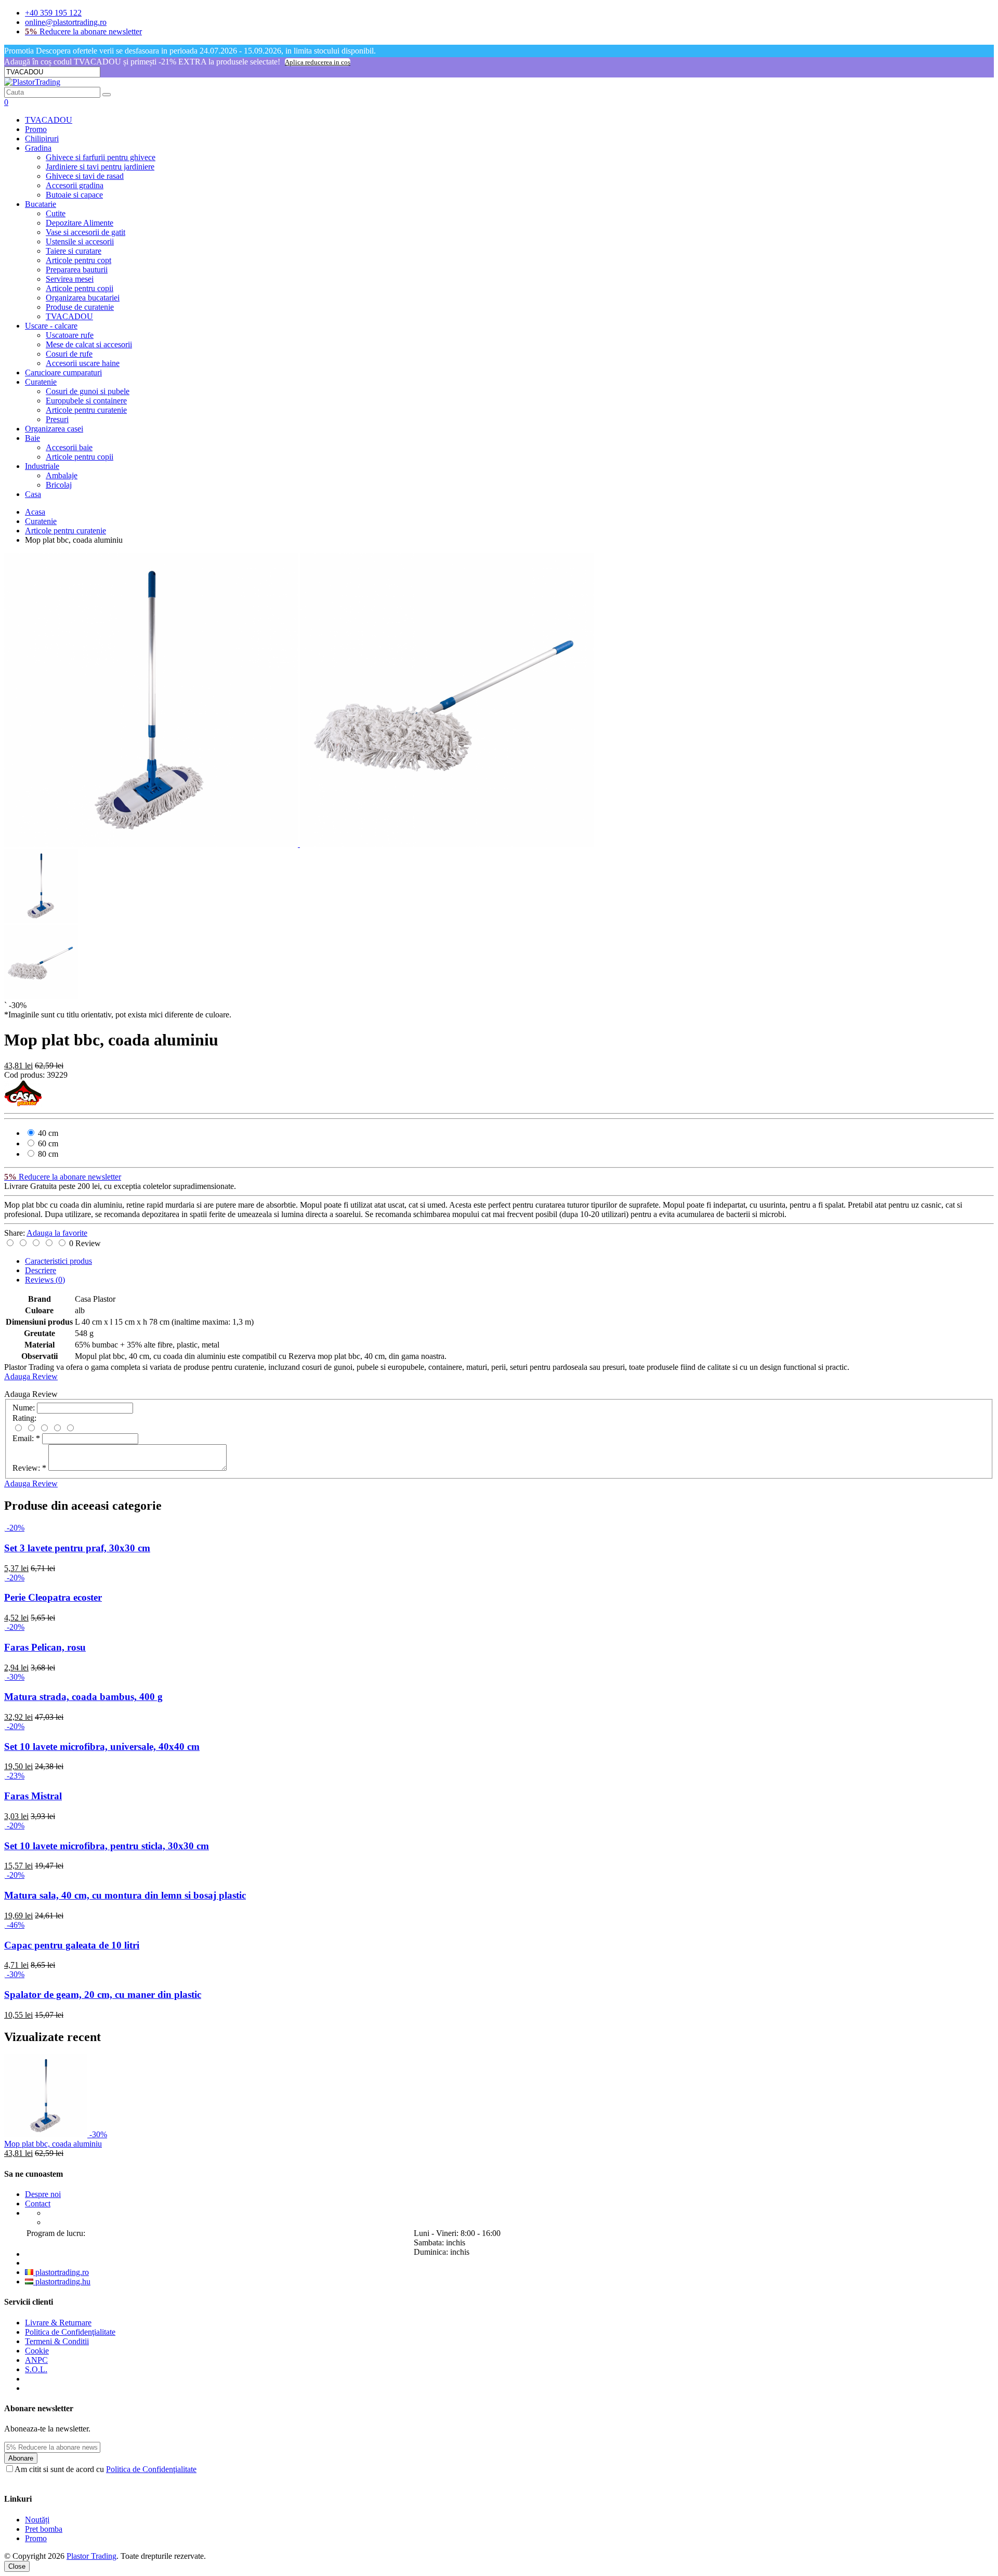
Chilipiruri (42, 139)
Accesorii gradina (75, 185)
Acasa (35, 512)
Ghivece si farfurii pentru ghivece (101, 157)
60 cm (47, 1143)
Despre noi (43, 2194)
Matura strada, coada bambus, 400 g (83, 1697)
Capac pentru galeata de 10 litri (72, 1945)
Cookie (37, 2351)
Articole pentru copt (78, 260)
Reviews (45, 1280)
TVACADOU (49, 120)
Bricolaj (59, 485)
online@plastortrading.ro (66, 22)
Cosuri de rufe (69, 354)
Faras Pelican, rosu (45, 1647)
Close (17, 2566)
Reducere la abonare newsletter (83, 31)
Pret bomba (44, 2529)
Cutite (56, 213)
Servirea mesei (70, 279)
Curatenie (41, 382)
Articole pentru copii (80, 288)
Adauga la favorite (57, 1233)
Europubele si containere (86, 401)
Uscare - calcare (51, 326)
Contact (38, 2204)
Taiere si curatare (74, 251)
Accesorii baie (69, 447)
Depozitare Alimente (80, 223)
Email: (26, 1438)
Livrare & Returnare (58, 2323)
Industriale (42, 466)
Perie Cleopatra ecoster (53, 1597)
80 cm (47, 1154)
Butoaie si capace (74, 195)
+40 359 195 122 (53, 13)
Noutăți (37, 2520)
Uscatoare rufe (70, 335)
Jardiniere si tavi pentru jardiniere (100, 167)
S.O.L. (36, 2369)
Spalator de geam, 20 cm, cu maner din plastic (103, 1995)
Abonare (21, 2458)
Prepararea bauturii (77, 270)
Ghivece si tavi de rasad (85, 176)
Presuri (57, 419)
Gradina (38, 148)
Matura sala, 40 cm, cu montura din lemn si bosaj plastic (125, 1895)
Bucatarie (41, 204)
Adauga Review (31, 1376)
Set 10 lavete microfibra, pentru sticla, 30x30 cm (107, 1846)
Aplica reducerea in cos (318, 62)
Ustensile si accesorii (80, 241)
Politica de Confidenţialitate (70, 2332)
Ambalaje (62, 475)
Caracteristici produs (58, 1261)
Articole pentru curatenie (86, 410)
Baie (32, 438)
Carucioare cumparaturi (63, 372)
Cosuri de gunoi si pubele (88, 391)
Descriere (41, 1270)
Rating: (24, 1418)
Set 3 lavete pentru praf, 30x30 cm (77, 1548)
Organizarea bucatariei (83, 298)
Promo (36, 129)
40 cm (47, 1133)
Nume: (24, 1408)
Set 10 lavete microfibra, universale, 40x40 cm (102, 1747)
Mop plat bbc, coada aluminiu (53, 2144)
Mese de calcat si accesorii (89, 344)
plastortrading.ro (61, 2272)
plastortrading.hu (62, 2281)
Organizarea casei (54, 429)
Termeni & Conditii (57, 2341)
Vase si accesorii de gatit (86, 232)
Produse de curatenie (80, 307)
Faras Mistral (33, 1796)
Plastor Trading (91, 2556)
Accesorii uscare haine (83, 363)
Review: (29, 1468)
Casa (33, 494)
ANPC (36, 2360)
